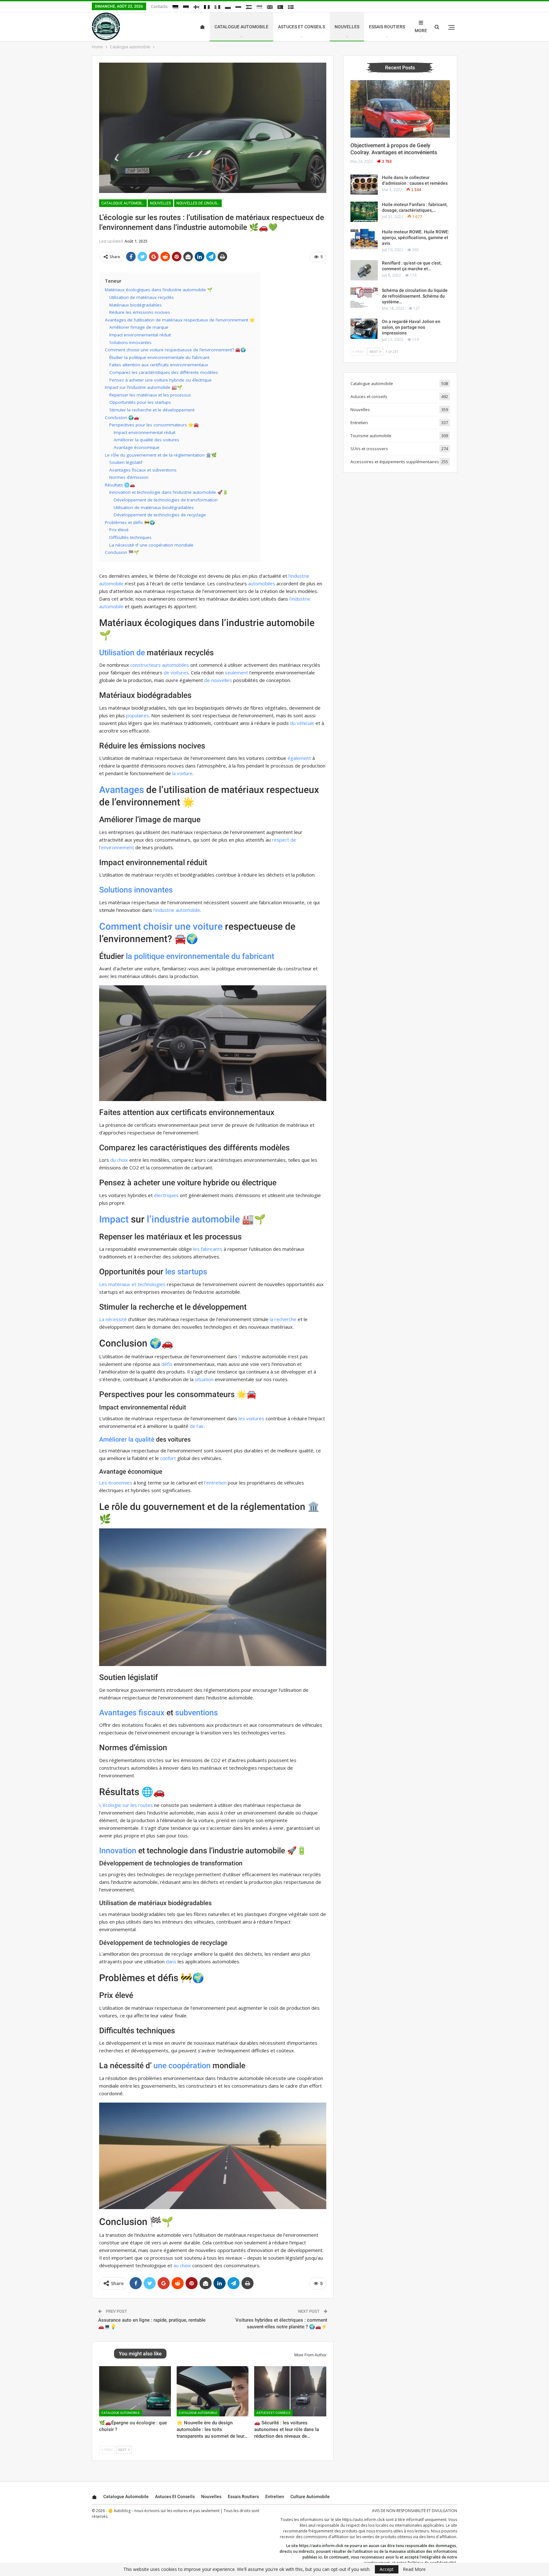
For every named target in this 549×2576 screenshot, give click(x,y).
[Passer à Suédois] (291, 7)
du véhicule (302, 723)
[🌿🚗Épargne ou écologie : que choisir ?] (135, 2391)
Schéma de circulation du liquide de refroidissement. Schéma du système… (415, 296)
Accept (387, 2569)
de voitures (176, 672)
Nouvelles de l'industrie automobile (199, 203)
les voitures (251, 1418)
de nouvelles (218, 680)
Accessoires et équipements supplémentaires (395, 462)
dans (171, 1961)
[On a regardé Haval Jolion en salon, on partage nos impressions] (364, 329)
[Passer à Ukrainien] (259, 7)
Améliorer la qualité (127, 1439)
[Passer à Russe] (238, 7)
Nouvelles (347, 27)
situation (204, 1379)
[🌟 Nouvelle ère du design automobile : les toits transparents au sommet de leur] (213, 2391)
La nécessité (113, 1319)
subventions (197, 1713)
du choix (119, 1160)
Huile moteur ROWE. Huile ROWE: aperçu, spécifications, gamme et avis (416, 238)
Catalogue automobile (241, 27)
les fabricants (208, 1249)
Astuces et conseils (302, 27)
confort (168, 1458)
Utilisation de (122, 653)
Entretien (359, 423)
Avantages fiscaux (132, 1713)
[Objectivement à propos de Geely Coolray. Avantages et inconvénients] (400, 109)
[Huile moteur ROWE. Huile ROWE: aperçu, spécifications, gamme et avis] (364, 239)
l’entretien (215, 1483)
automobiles (262, 583)
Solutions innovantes (136, 890)
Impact (114, 1219)
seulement (237, 672)
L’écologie (110, 1805)
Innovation (118, 1851)
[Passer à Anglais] (270, 7)
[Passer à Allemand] (175, 7)
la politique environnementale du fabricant (200, 956)
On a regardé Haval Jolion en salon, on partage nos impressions (411, 327)
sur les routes (138, 1805)
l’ (240, 1356)
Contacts (159, 6)
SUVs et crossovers (369, 449)
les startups (186, 1272)
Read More (414, 2569)
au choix (182, 2265)
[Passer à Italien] (217, 7)
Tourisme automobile (371, 436)
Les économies (116, 1483)
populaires (138, 715)
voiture (208, 926)
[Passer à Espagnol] (249, 7)
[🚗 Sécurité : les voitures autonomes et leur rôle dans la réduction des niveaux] (290, 2391)
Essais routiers (387, 27)
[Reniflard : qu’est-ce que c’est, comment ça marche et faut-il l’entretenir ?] (364, 270)
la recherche (283, 1319)
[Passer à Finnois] (196, 7)
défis (167, 1364)
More (421, 31)
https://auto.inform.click (363, 2520)
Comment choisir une (145, 926)
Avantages (122, 790)
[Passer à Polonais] (228, 7)
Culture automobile (310, 2497)
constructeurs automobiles (160, 665)
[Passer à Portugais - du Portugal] (280, 7)
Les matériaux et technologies (132, 1284)
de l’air (197, 1426)
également (299, 758)
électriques (166, 1195)
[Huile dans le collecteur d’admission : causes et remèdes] (364, 185)
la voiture (182, 773)
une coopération (182, 2066)
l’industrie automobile (177, 910)
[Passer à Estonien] (186, 7)
